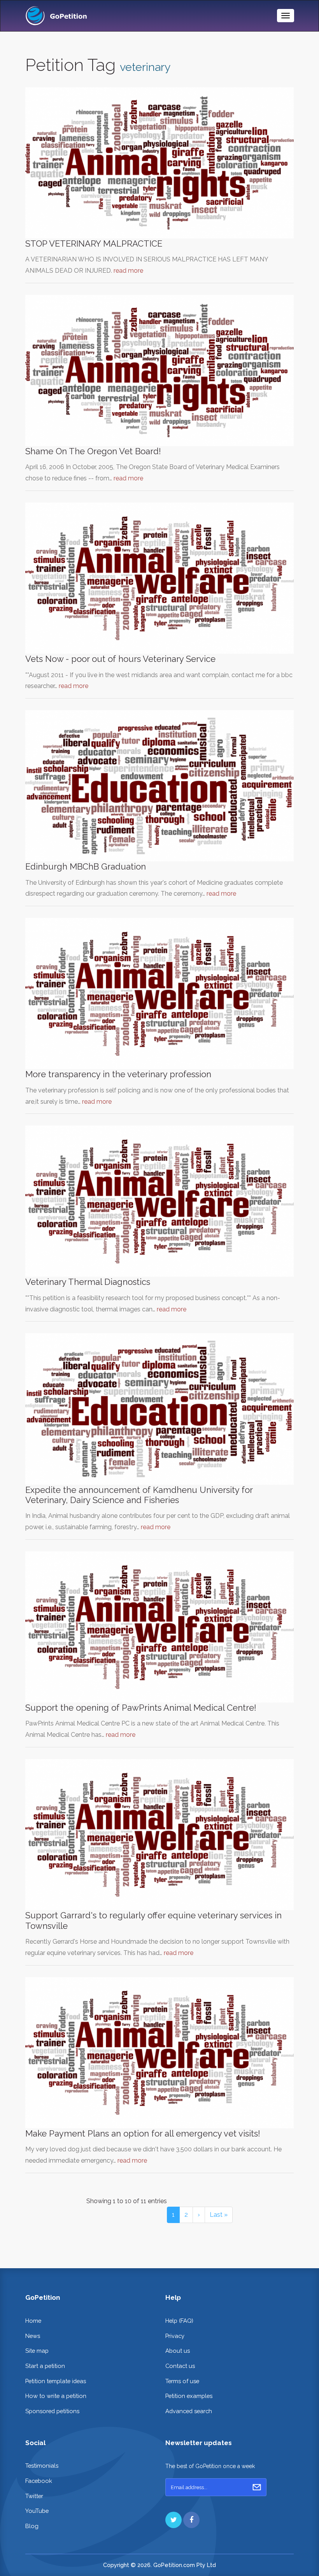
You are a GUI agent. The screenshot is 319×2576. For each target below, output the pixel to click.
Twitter (34, 2496)
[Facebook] (191, 2520)
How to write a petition (56, 2396)
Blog (32, 2526)
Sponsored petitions (52, 2411)
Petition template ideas (56, 2381)
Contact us (180, 2366)
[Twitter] (174, 2520)
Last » (219, 2215)
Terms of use (182, 2381)
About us (178, 2351)
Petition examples (189, 2396)
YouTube (37, 2511)
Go (257, 2487)
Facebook (39, 2481)
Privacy (175, 2336)
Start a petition (45, 2366)
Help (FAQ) (179, 2321)
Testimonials (42, 2466)
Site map (37, 2351)
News (33, 2336)
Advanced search (189, 2411)
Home (33, 2321)
